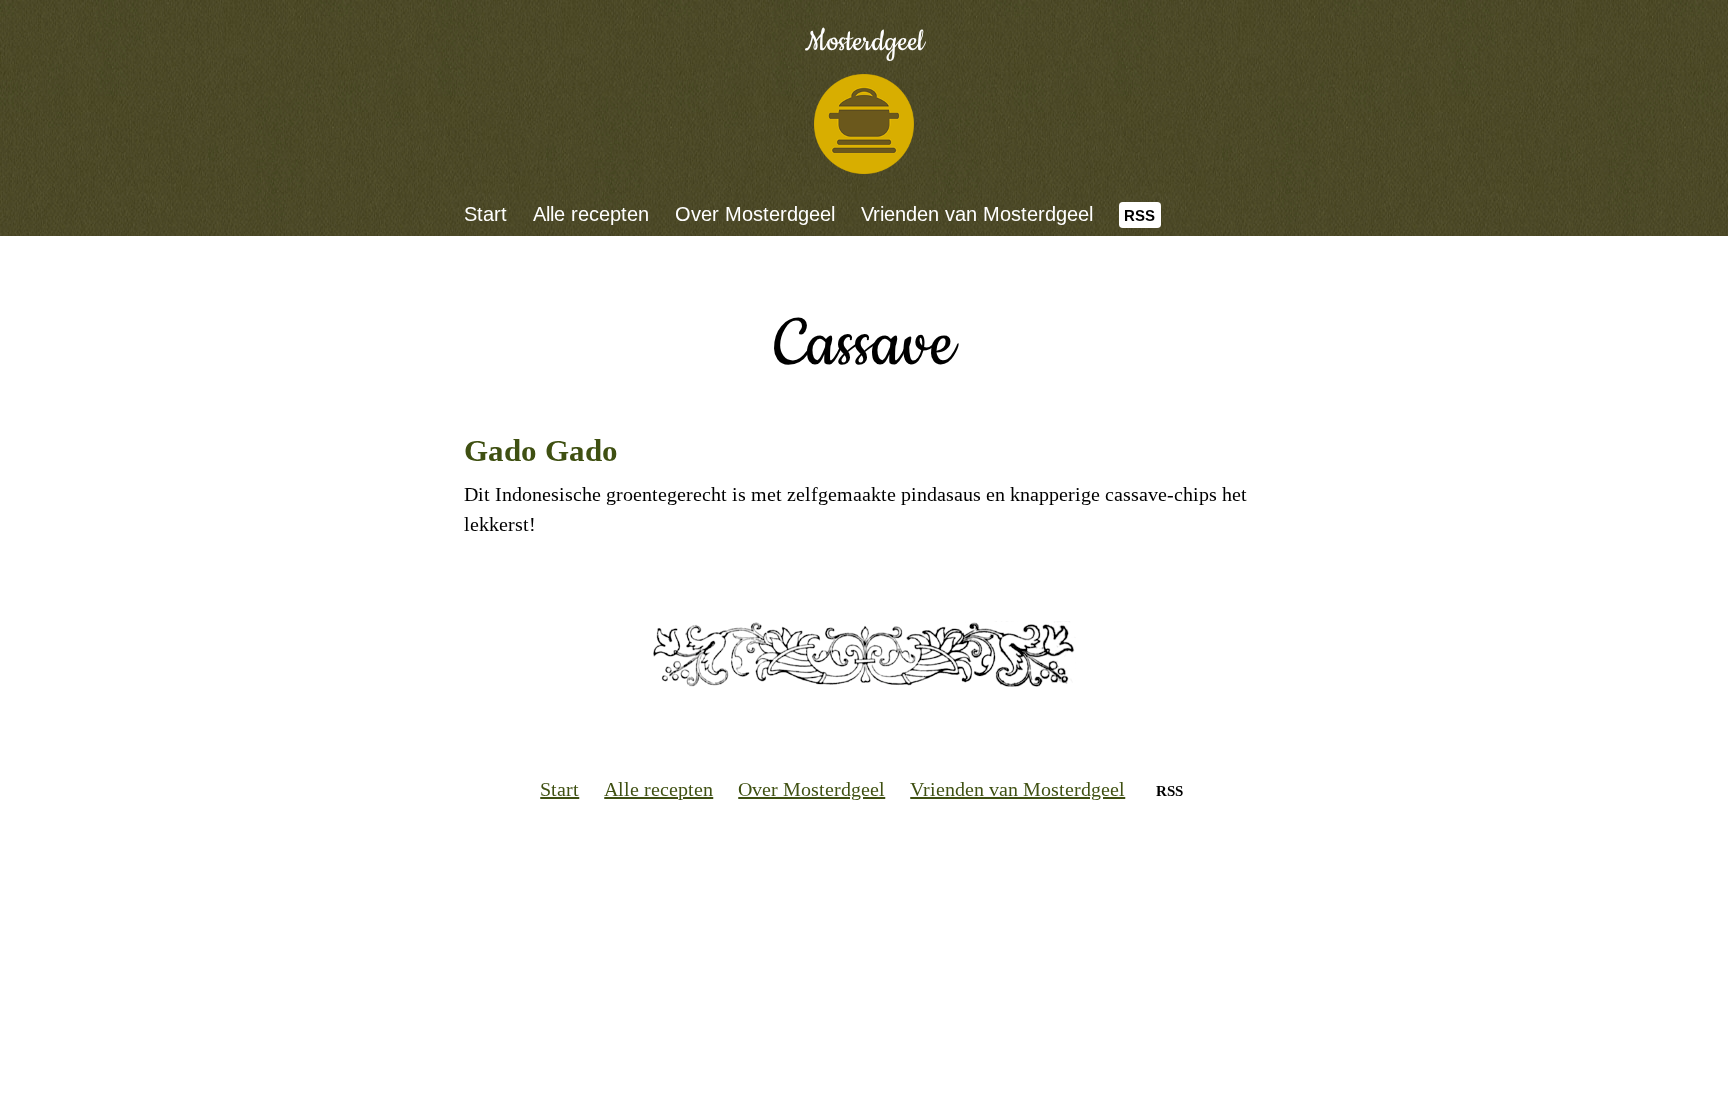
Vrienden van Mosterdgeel (977, 214)
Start (485, 214)
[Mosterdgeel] (864, 124)
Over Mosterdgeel (755, 214)
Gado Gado (541, 450)
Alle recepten (591, 214)
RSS (1139, 215)
